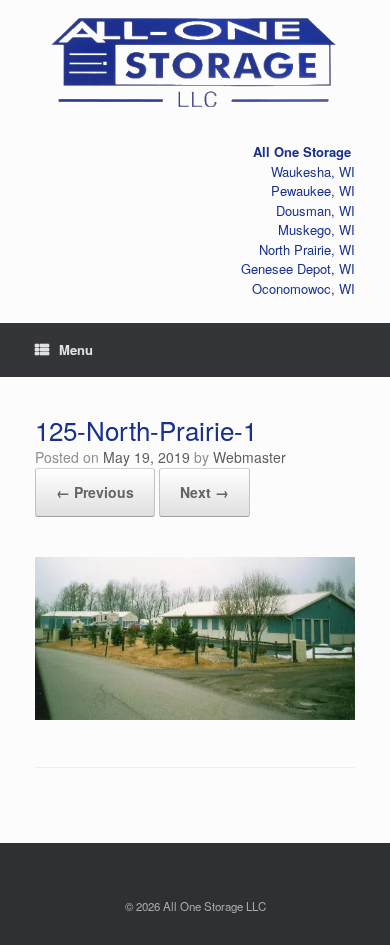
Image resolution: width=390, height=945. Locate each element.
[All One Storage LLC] (195, 58)
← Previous (95, 492)
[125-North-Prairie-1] (195, 712)
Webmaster (249, 457)
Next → (204, 492)
